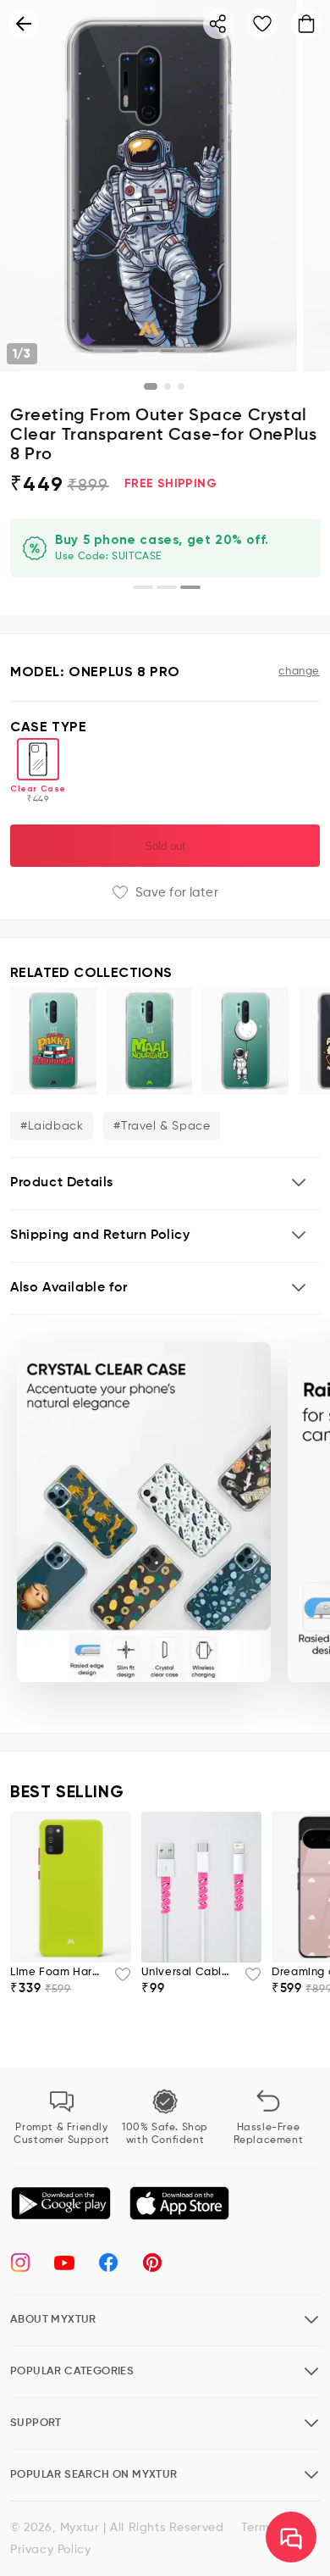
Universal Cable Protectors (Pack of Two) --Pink (188, 1972)
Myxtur (80, 2528)
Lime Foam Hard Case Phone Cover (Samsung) (57, 1972)
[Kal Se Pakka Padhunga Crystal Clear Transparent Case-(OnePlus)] (53, 1041)
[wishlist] (118, 1979)
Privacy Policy (50, 2550)
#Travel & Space (162, 1126)
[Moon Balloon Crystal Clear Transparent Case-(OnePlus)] (245, 1041)
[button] (165, 1183)
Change (299, 672)
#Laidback (52, 1126)
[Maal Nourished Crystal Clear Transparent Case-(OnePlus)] (150, 1041)
